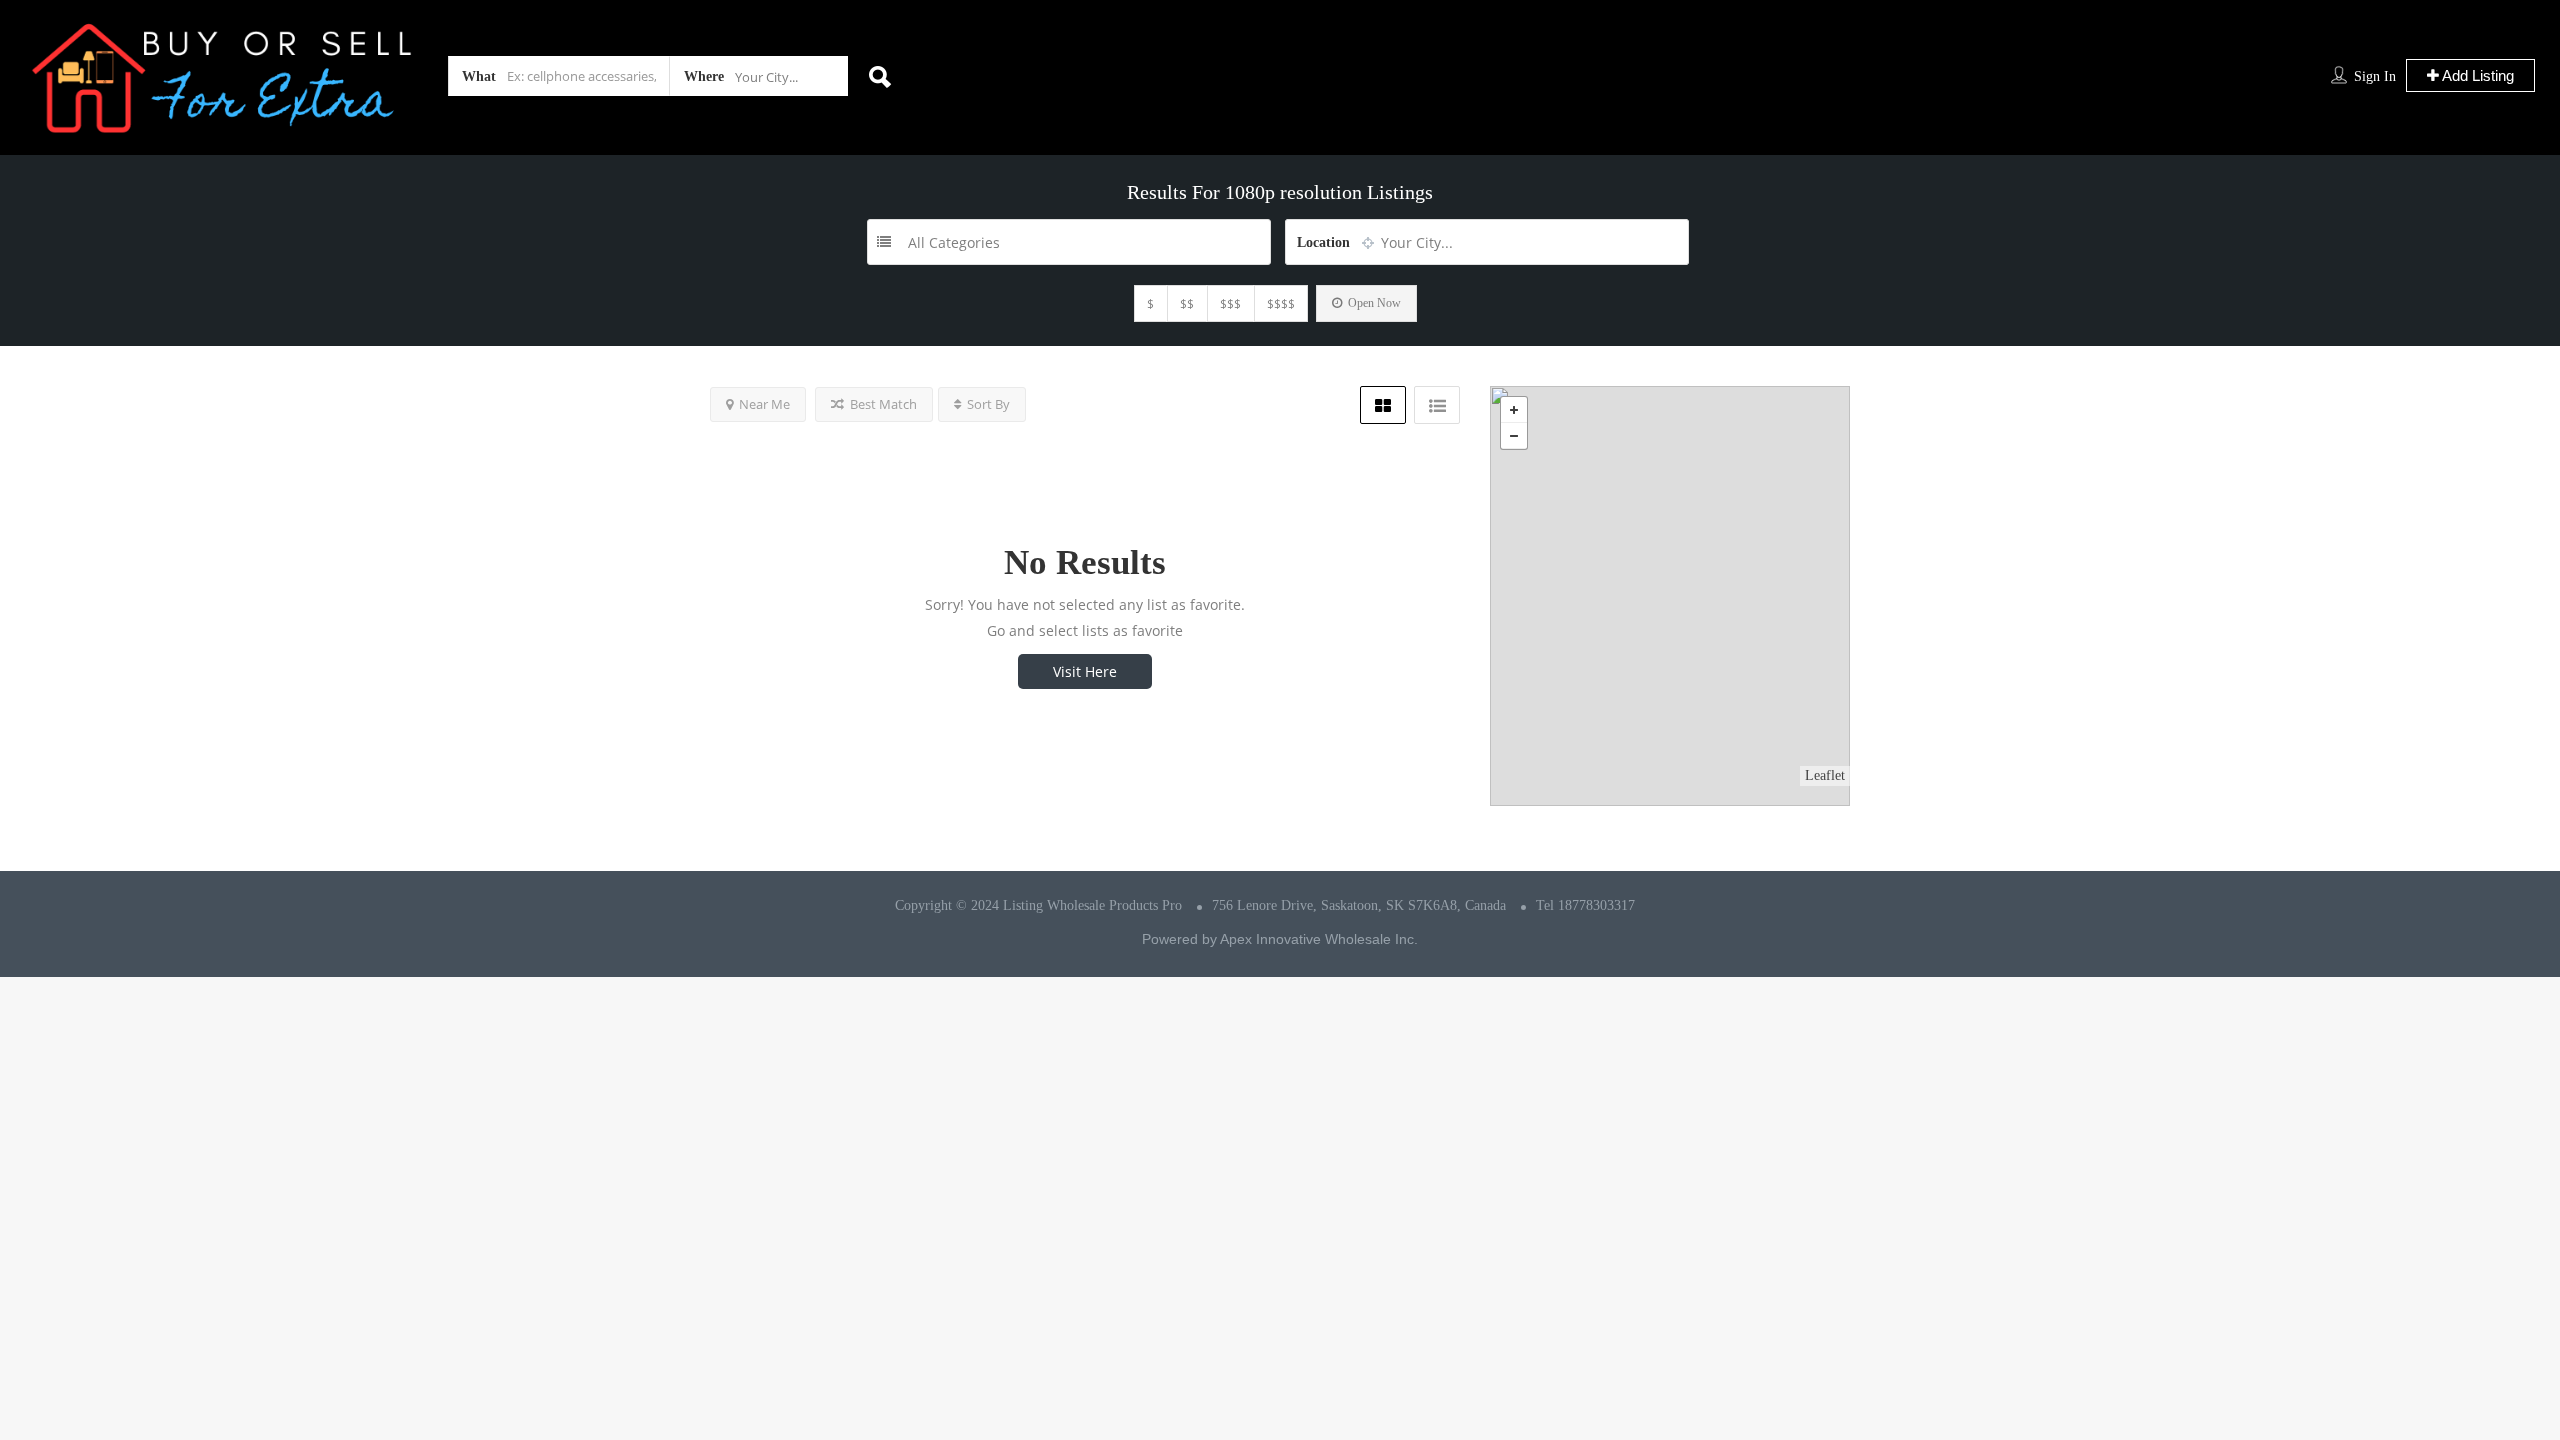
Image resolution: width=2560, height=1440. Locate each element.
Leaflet (1825, 775)
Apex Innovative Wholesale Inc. (1319, 939)
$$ (1187, 303)
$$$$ (1281, 303)
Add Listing (2476, 75)
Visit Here (1085, 671)
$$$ (1230, 303)
